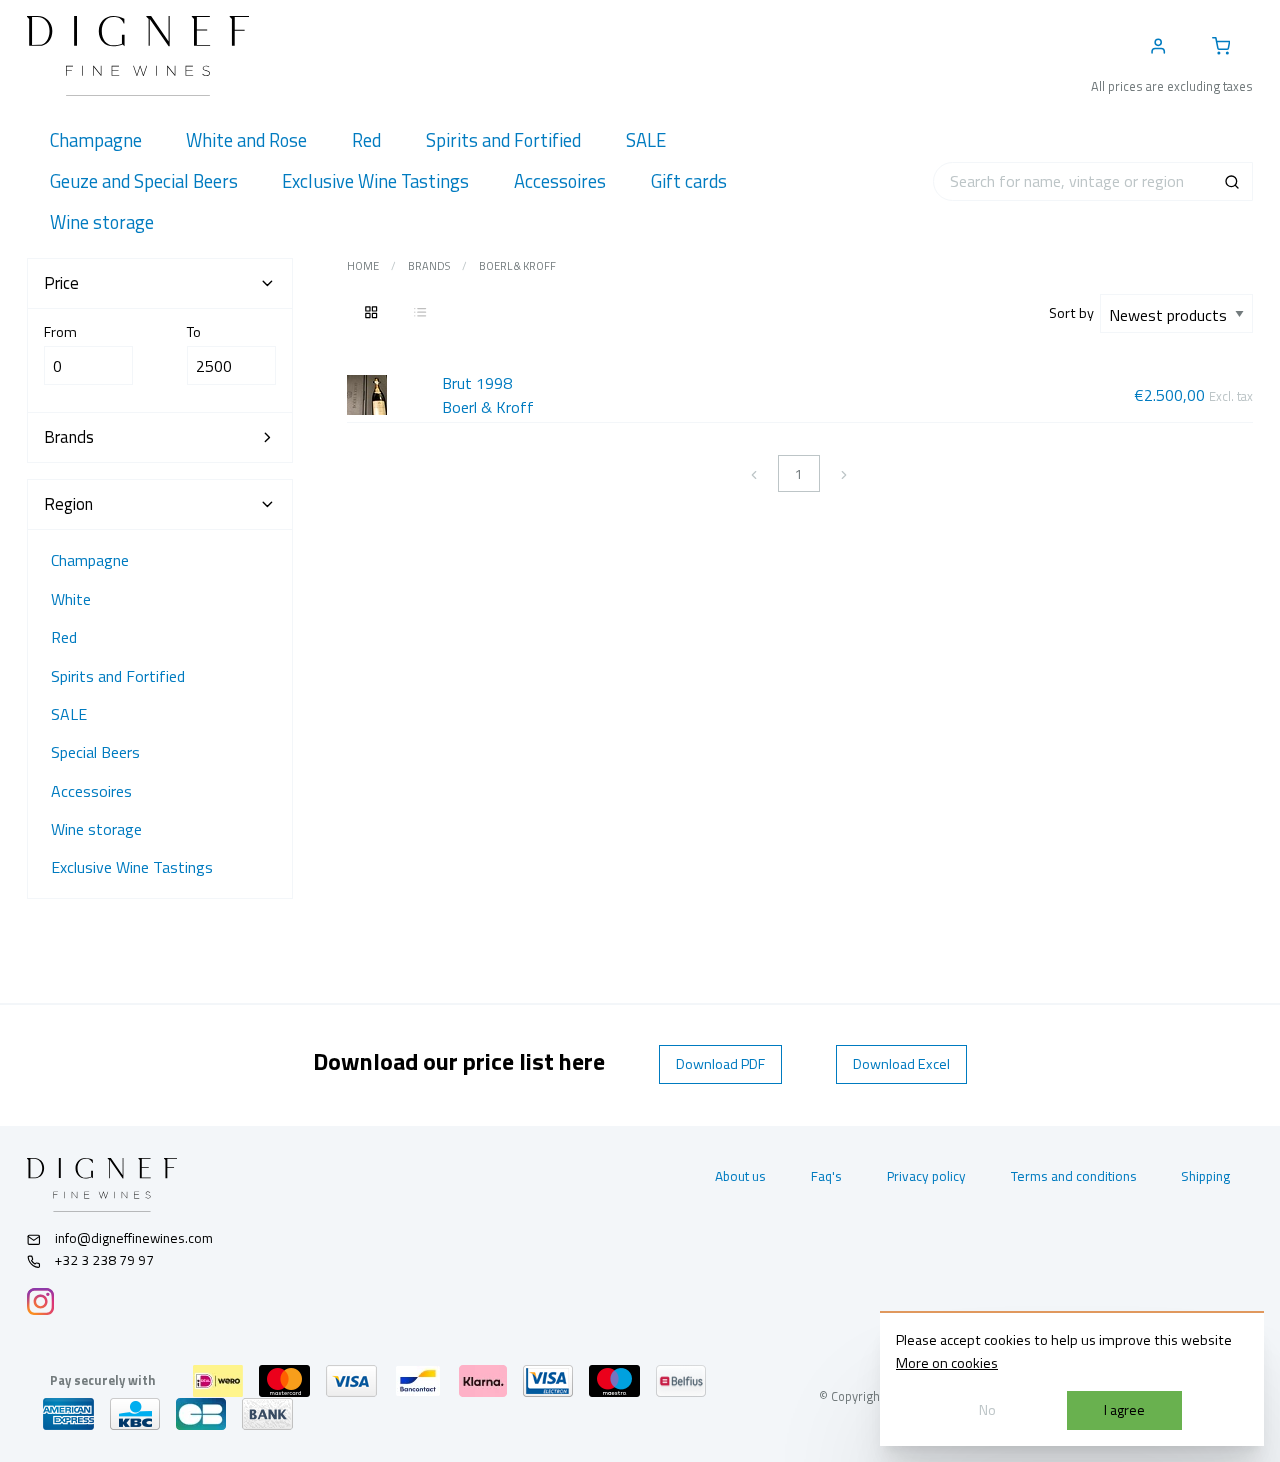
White (71, 599)
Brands (429, 266)
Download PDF (720, 1064)
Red (64, 637)
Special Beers (95, 752)
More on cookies (947, 1363)
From (60, 332)
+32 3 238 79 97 (103, 1260)
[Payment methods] (218, 1381)
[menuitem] (95, 140)
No (987, 1410)
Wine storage (96, 829)
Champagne (90, 560)
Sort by (1074, 313)
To (194, 332)
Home (363, 266)
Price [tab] (61, 283)
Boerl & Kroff (517, 266)
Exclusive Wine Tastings (132, 867)
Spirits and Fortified (118, 676)
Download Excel (901, 1064)
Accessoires (91, 791)
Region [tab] (68, 504)
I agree (1124, 1410)
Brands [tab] (69, 437)
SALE (69, 714)
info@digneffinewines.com (134, 1238)
